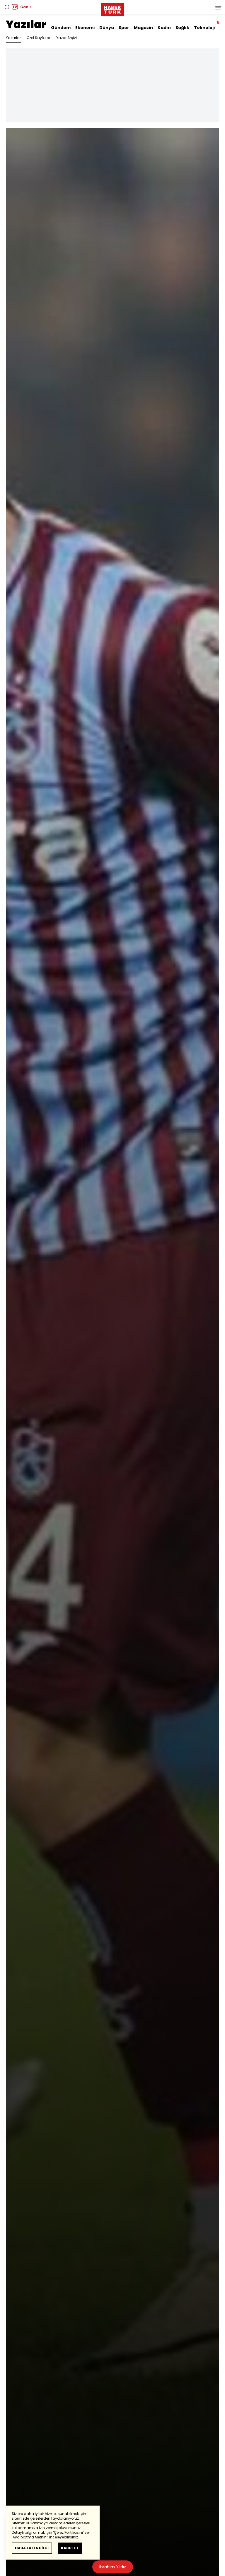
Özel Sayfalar (39, 38)
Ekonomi (85, 28)
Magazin (143, 28)
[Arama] (7, 7)
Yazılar (26, 25)
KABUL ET (70, 2548)
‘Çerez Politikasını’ (68, 2532)
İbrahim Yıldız (113, 2567)
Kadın (164, 28)
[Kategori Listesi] (218, 7)
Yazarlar (13, 38)
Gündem (61, 28)
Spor (124, 28)
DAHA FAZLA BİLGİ (32, 2548)
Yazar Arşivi (67, 38)
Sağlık (182, 28)
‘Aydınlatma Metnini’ (30, 2537)
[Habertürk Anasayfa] (112, 8)
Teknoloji (204, 28)
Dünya (107, 28)
